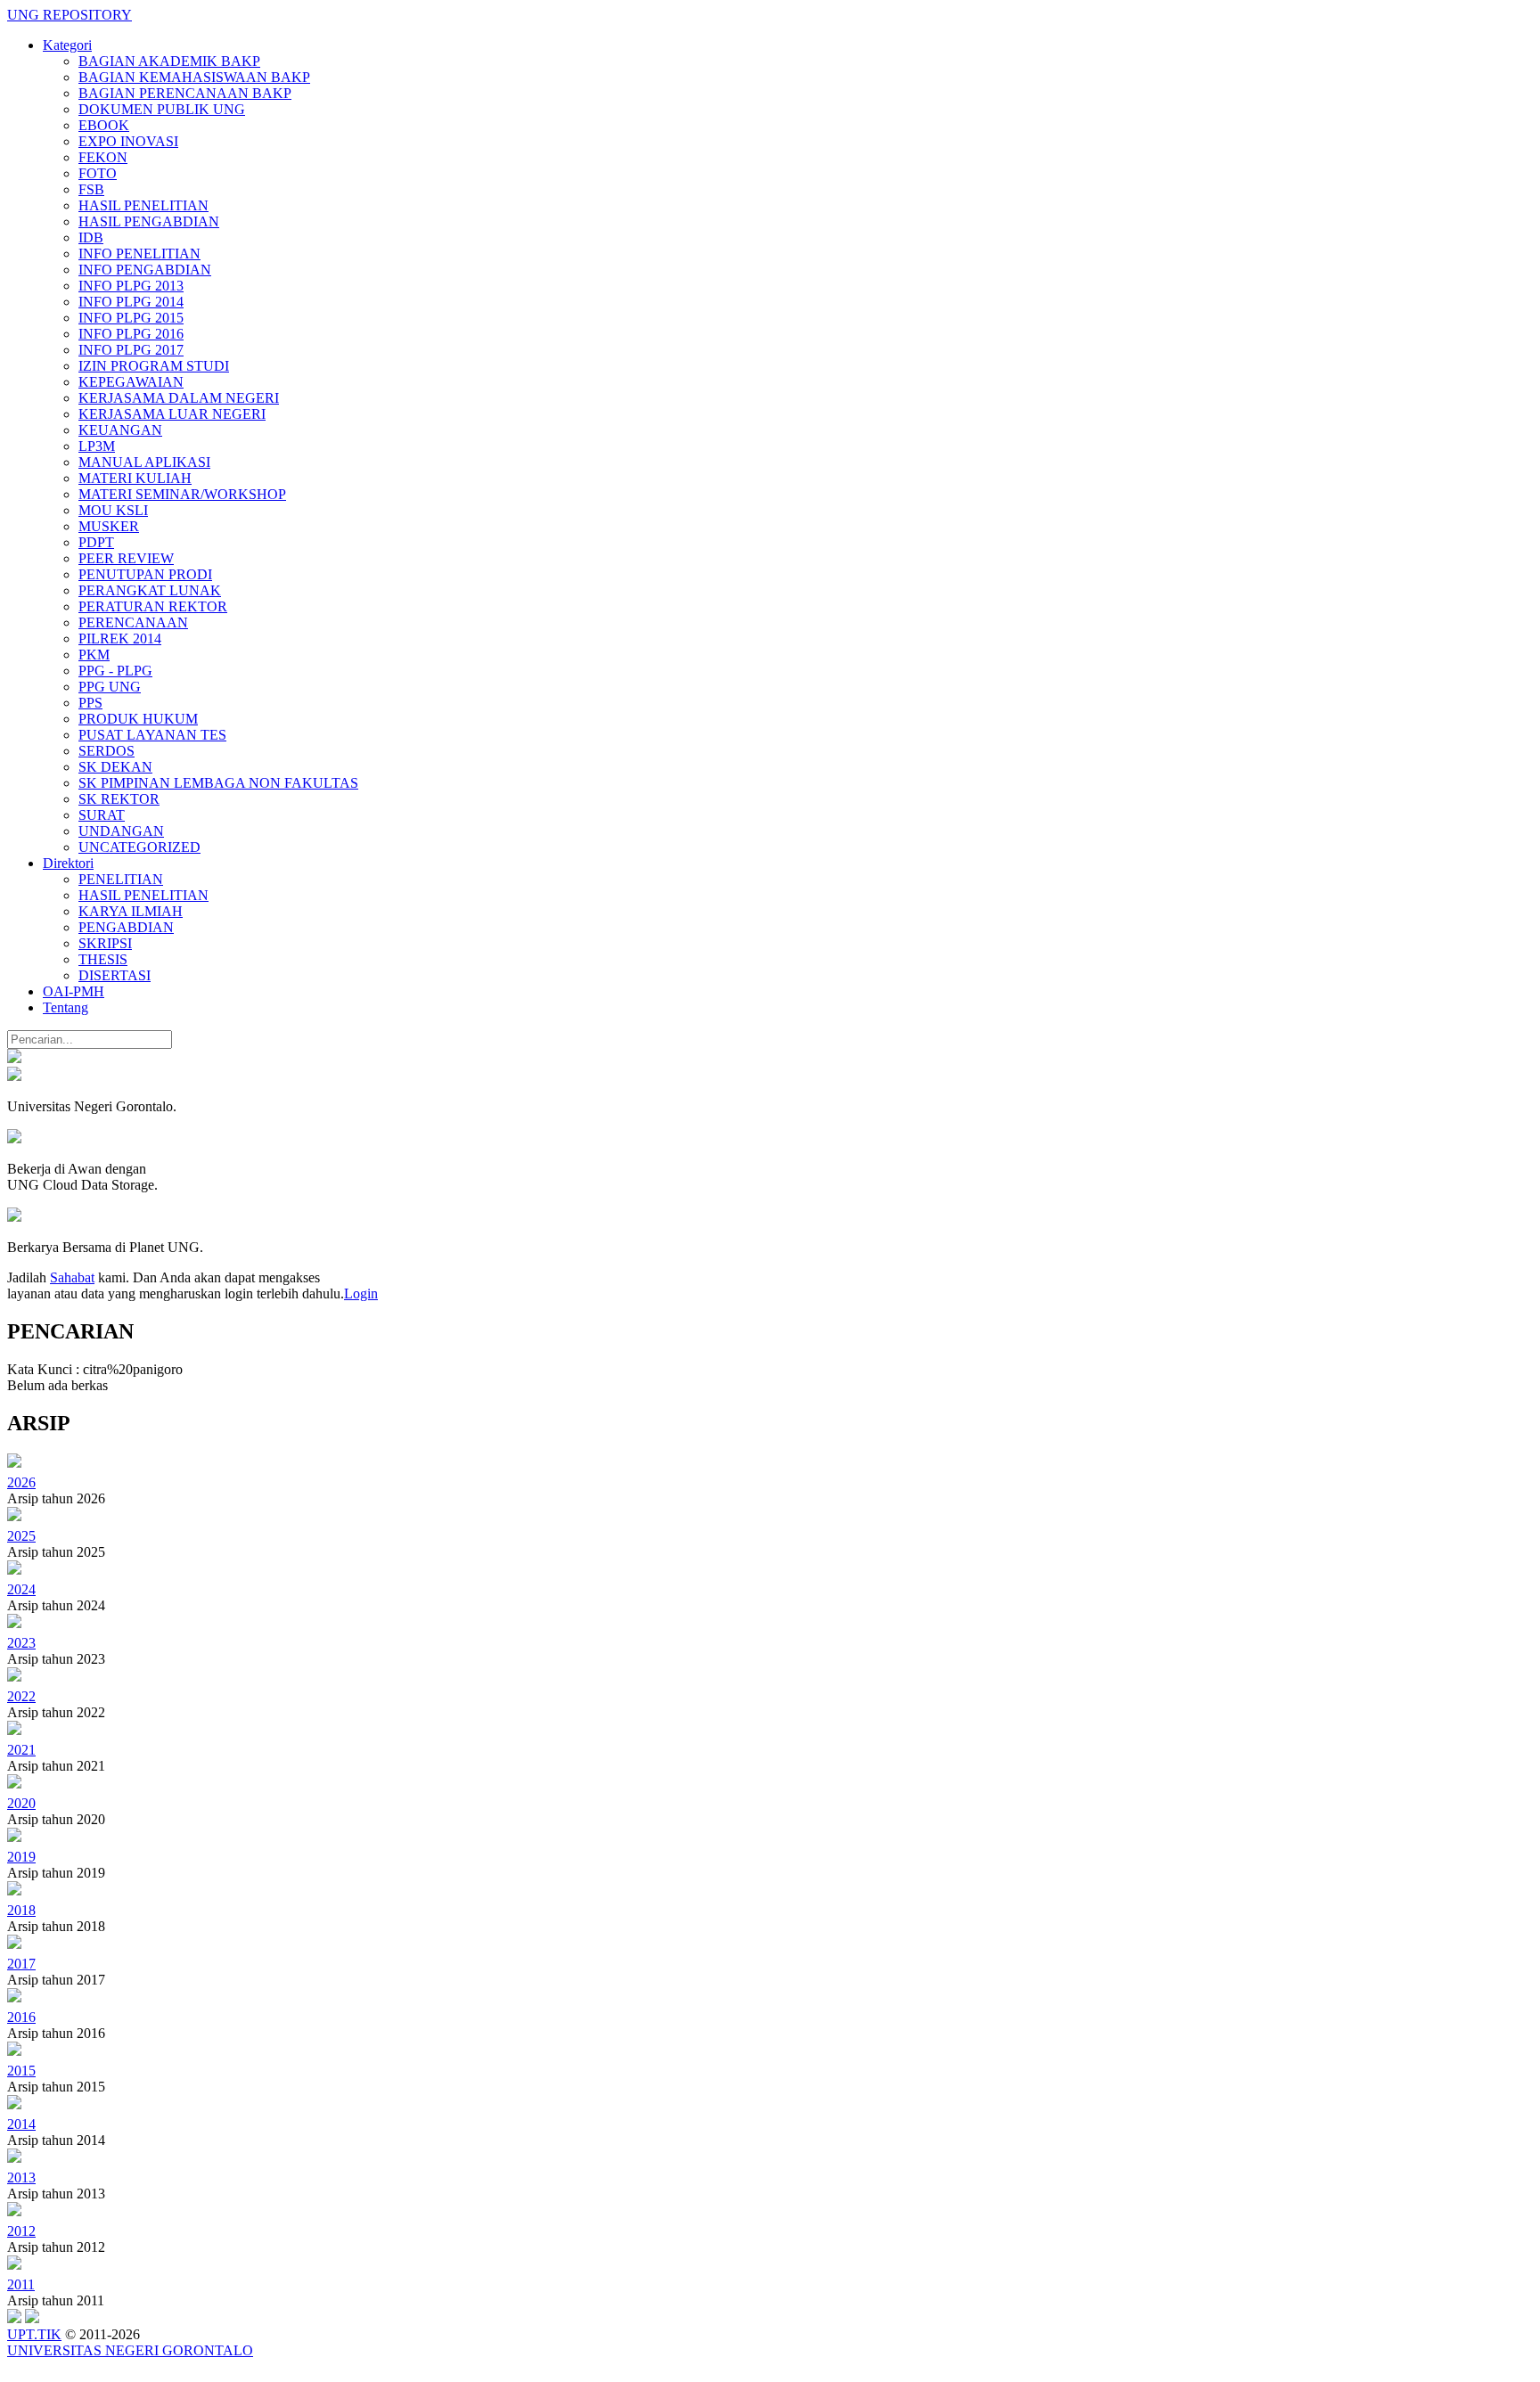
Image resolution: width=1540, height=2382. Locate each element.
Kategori (67, 45)
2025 (21, 1536)
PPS (90, 703)
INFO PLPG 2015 (131, 318)
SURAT (102, 815)
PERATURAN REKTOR (153, 606)
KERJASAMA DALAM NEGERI (179, 398)
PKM (94, 655)
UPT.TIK (34, 2334)
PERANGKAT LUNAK (150, 590)
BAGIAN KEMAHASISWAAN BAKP (194, 77)
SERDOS (106, 751)
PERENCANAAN (133, 622)
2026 (21, 1482)
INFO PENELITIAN (139, 254)
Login (361, 1293)
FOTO (98, 173)
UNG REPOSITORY (70, 15)
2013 (21, 2177)
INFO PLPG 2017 (131, 350)
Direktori (68, 863)
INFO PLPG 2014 (131, 302)
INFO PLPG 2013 (131, 286)
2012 (21, 2231)
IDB (91, 237)
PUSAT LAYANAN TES (152, 735)
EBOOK (104, 125)
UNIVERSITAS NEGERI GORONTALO (130, 2350)
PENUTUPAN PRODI (145, 574)
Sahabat (72, 1277)
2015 (21, 2071)
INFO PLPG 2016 (131, 334)
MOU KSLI (113, 510)
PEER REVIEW (126, 558)
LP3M (97, 446)
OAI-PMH (74, 991)
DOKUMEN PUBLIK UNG (162, 109)
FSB (91, 189)
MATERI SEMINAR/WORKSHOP (182, 494)
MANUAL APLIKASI (144, 462)
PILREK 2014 (120, 638)
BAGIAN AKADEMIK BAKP (169, 61)
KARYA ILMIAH (131, 911)
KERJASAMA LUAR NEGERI (172, 414)
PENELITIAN (121, 879)
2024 (21, 1589)
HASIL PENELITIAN (143, 205)
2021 (21, 1750)
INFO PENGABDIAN (145, 270)
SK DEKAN (115, 767)
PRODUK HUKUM (138, 719)
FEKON (103, 157)
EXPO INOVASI (128, 141)
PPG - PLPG (115, 671)
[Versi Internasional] (14, 1058)
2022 (21, 1696)
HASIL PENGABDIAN (149, 221)
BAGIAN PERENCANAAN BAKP (185, 93)
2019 (21, 1857)
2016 (21, 2017)
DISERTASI (115, 975)
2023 (21, 1643)
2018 (21, 1910)
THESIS (103, 959)
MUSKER (109, 526)
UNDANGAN (121, 831)
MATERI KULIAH (135, 478)
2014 (21, 2124)
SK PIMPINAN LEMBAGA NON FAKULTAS (218, 783)
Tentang (66, 1007)
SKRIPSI (105, 943)
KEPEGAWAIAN (131, 382)
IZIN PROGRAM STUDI (154, 366)
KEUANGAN (120, 430)
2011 (21, 2284)
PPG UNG (110, 687)
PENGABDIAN (126, 927)
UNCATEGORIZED (139, 847)
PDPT (96, 542)
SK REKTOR (119, 799)
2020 (21, 1803)
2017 (21, 1964)
